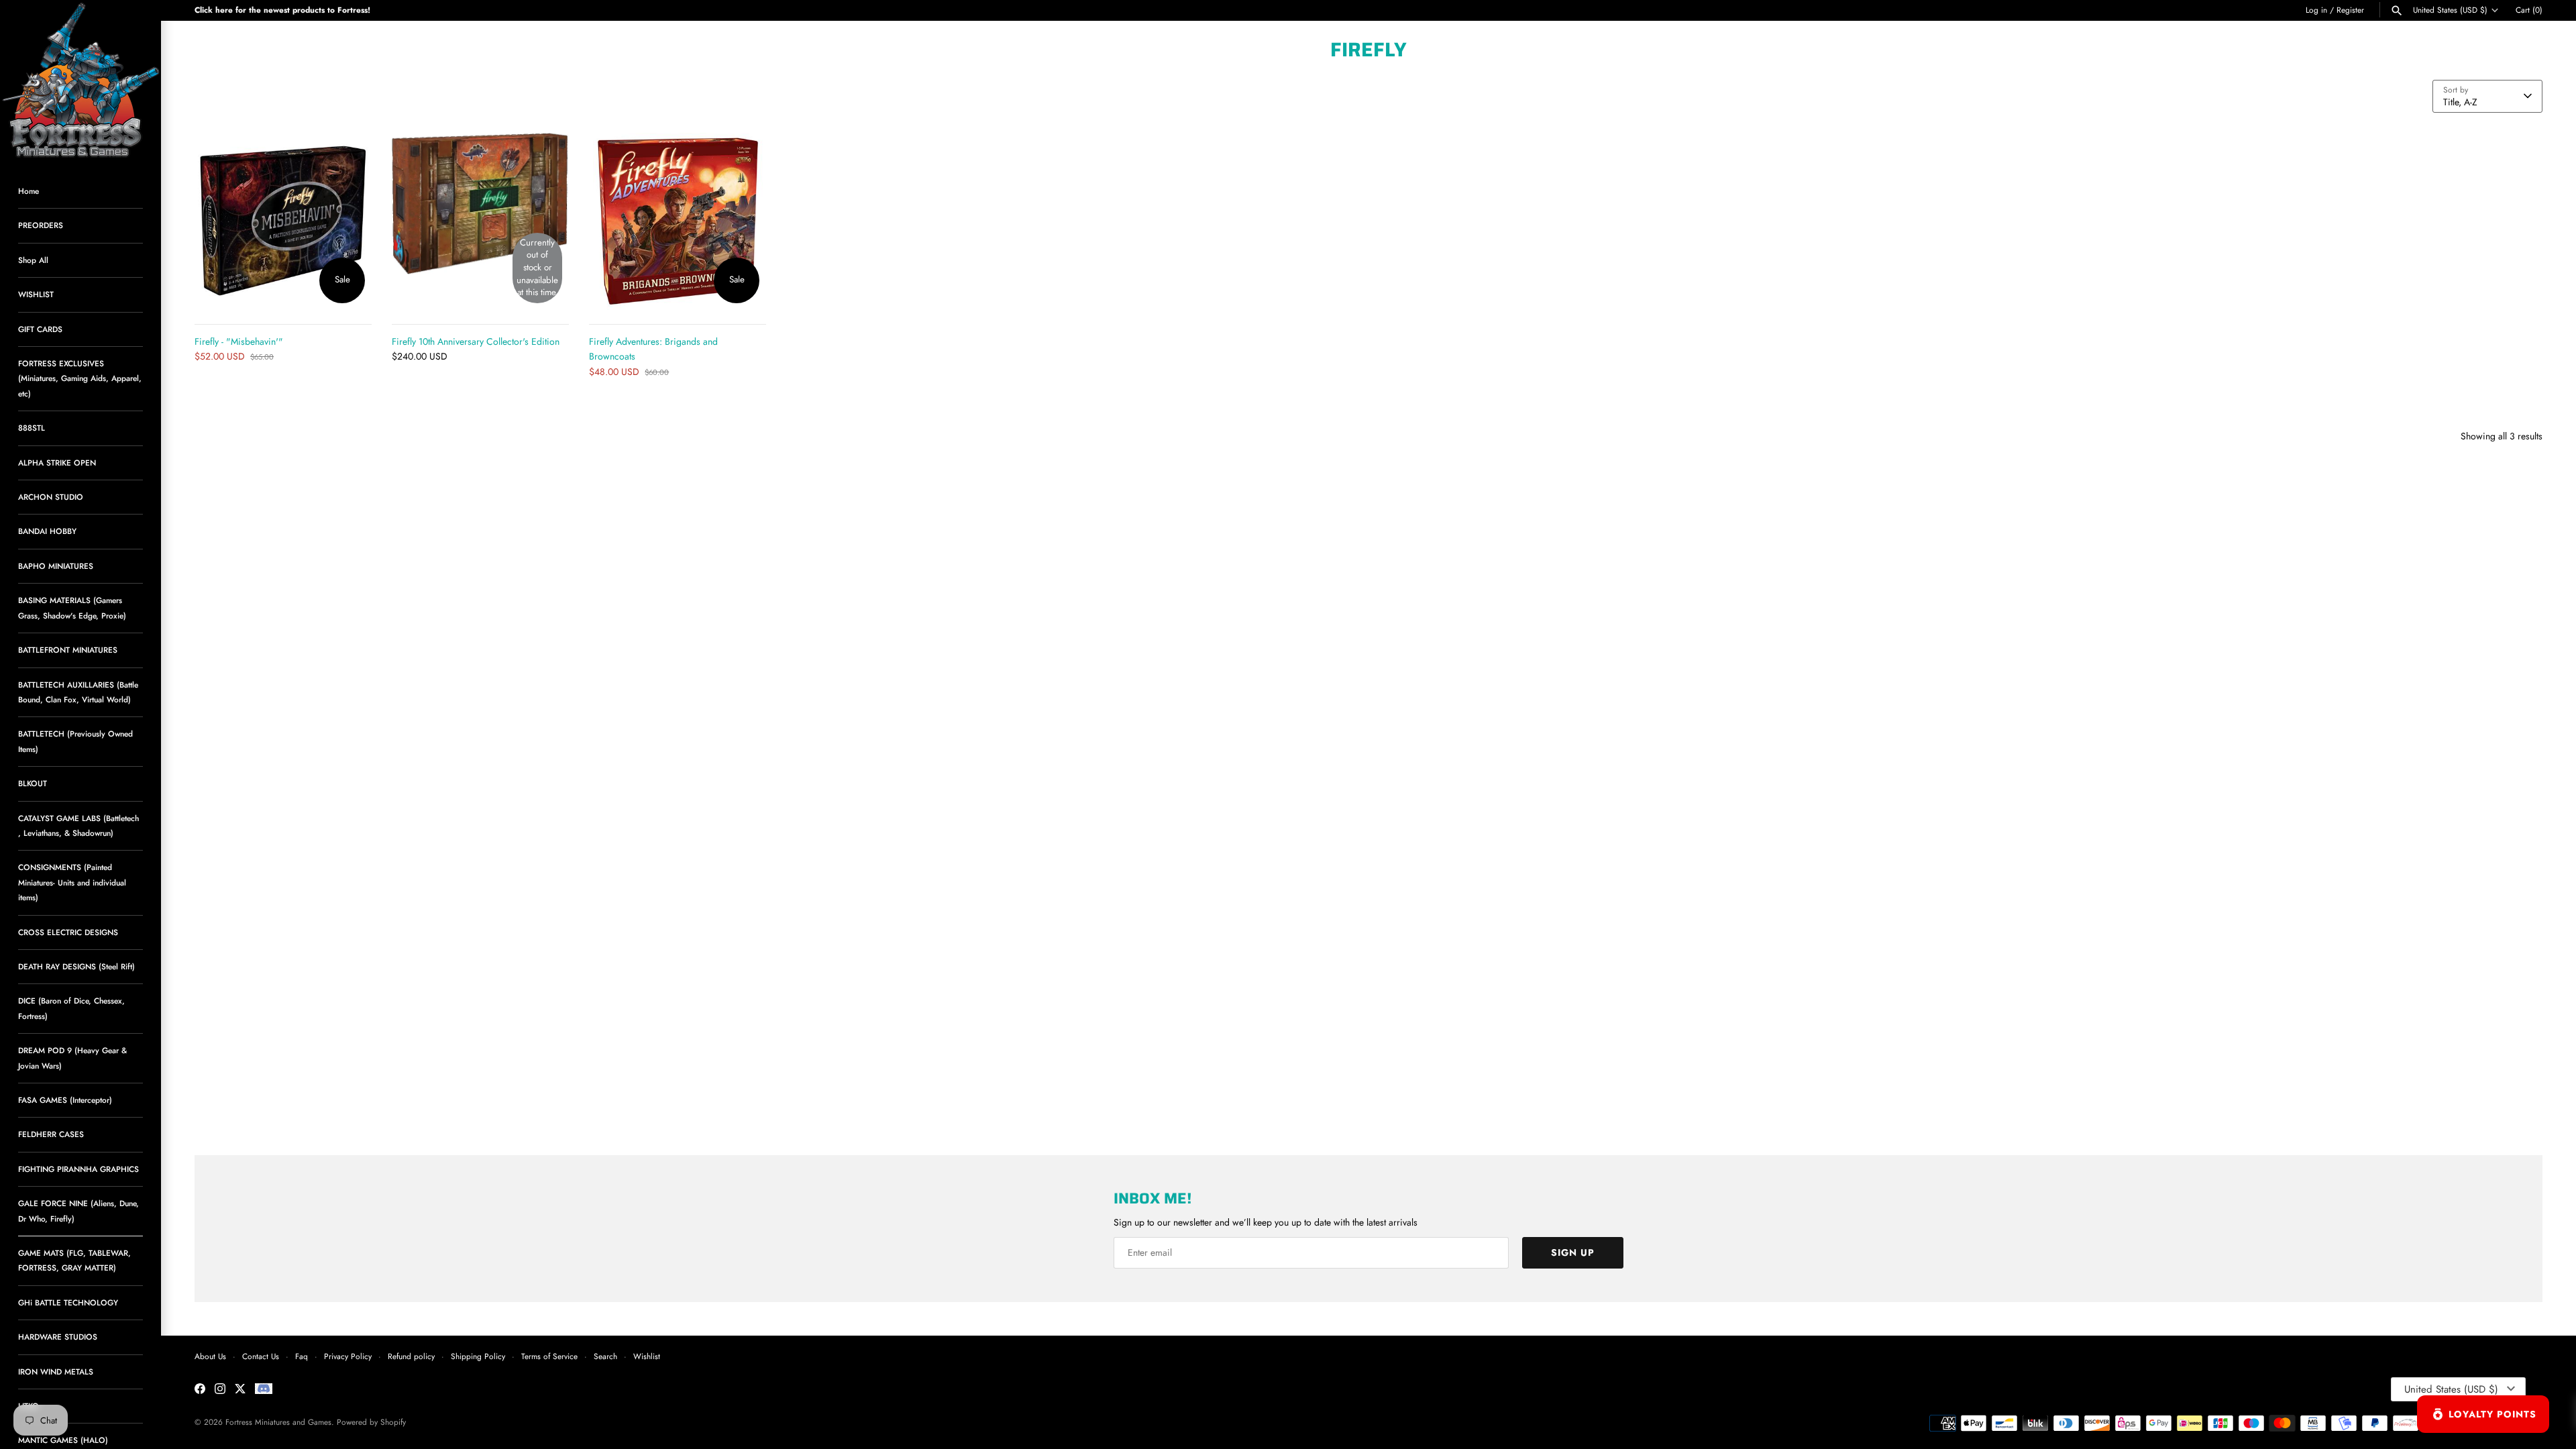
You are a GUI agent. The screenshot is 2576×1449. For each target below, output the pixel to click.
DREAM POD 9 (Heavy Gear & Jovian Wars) (72, 1058)
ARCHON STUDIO (51, 497)
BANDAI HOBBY (47, 531)
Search (605, 1356)
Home (29, 191)
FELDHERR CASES (51, 1134)
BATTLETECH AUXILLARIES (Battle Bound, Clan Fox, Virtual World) (78, 692)
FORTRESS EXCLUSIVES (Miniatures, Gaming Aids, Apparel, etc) (80, 378)
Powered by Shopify (371, 1422)
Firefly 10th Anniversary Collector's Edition (476, 341)
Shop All (33, 260)
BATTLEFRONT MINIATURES (68, 650)
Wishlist (647, 1356)
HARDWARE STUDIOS (58, 1337)
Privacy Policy (348, 1356)
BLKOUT (33, 783)
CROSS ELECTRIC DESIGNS (68, 932)
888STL (32, 428)
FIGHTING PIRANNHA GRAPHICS (78, 1169)
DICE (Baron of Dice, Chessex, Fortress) (71, 1008)
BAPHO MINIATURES (56, 566)
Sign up (1573, 1252)
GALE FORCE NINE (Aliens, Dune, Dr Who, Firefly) (78, 1211)
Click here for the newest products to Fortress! (282, 10)
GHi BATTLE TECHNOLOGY (68, 1302)
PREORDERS (41, 225)
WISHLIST (36, 294)
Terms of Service (549, 1356)
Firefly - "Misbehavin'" (239, 341)
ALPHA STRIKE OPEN (57, 463)
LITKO (29, 1406)
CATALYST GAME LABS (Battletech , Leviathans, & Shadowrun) (78, 825)
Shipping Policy (478, 1356)
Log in (2316, 10)
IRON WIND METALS (56, 1372)
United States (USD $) (2450, 10)
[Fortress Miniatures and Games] (80, 80)
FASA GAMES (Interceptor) (65, 1100)
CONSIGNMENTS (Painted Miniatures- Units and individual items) (72, 882)
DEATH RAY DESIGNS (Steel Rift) (76, 966)
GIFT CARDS (40, 329)
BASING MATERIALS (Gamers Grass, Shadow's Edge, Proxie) (72, 607)
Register (2350, 10)
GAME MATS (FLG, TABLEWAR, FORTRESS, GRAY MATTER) (74, 1260)
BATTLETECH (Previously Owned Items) (75, 741)
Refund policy (411, 1356)
